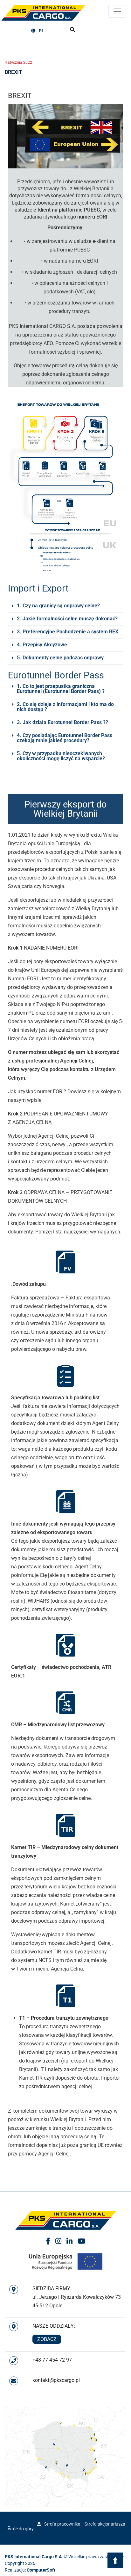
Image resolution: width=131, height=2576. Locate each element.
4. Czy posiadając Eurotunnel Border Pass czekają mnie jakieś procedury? (65, 738)
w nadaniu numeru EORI (71, 261)
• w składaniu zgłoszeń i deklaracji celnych (69, 272)
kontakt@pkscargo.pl (56, 2380)
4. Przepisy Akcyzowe (42, 645)
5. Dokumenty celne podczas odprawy (60, 658)
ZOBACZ (47, 2339)
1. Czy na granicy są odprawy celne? (58, 606)
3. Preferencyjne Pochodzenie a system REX (68, 632)
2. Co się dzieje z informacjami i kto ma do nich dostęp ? (65, 707)
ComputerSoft (41, 2570)
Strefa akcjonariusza (105, 2524)
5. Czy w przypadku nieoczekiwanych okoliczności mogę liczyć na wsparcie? (61, 756)
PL (41, 31)
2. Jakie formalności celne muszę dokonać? (67, 619)
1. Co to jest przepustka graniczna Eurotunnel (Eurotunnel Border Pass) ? (61, 689)
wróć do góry (21, 2529)
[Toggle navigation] (117, 11)
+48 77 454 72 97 (52, 2360)
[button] (65, 606)
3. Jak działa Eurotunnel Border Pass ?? (62, 722)
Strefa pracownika (62, 2524)
